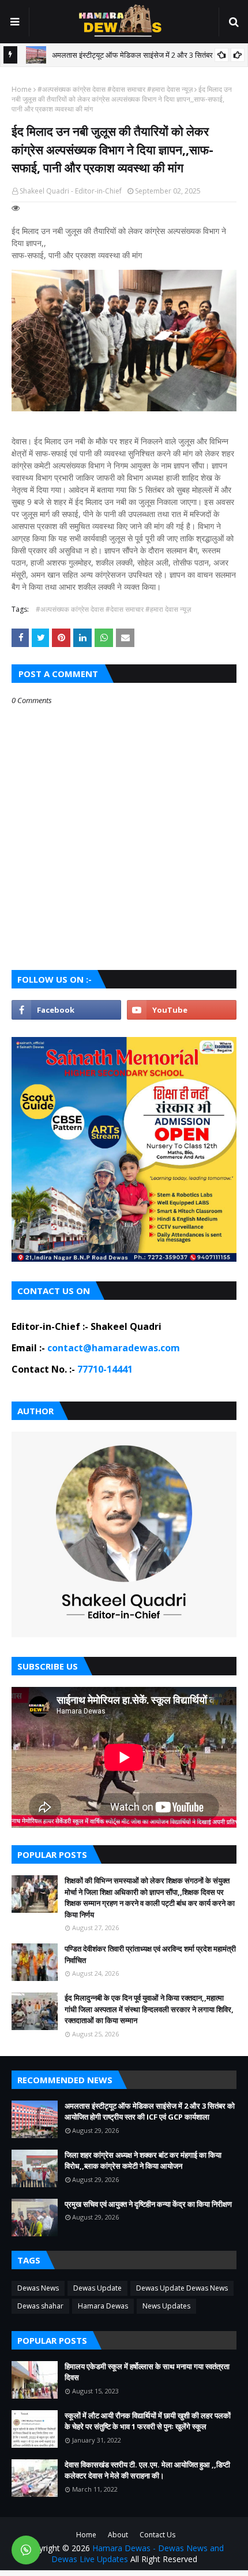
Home (22, 89)
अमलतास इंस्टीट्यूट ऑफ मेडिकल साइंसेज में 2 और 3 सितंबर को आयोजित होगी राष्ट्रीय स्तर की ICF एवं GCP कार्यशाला (150, 2112)
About (118, 2535)
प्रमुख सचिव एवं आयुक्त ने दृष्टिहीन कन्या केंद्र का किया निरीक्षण (148, 2204)
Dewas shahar (40, 2306)
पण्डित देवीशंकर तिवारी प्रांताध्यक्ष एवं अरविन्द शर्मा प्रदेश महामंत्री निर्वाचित (150, 1954)
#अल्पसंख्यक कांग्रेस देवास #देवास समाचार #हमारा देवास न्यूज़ (115, 89)
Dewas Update (97, 2288)
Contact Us (157, 2535)
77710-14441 (105, 1369)
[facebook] (66, 1010)
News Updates (166, 2306)
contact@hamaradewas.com (114, 1348)
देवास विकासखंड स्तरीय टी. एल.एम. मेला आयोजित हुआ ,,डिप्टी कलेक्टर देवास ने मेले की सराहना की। (147, 2470)
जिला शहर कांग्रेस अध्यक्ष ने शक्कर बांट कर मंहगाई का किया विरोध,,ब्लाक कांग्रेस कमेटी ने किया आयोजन (143, 2161)
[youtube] (182, 1010)
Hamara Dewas (103, 2306)
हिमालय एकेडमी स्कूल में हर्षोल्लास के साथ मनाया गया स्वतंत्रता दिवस (147, 2372)
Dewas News (38, 2288)
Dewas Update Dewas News (182, 2288)
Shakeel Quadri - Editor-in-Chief (71, 191)
